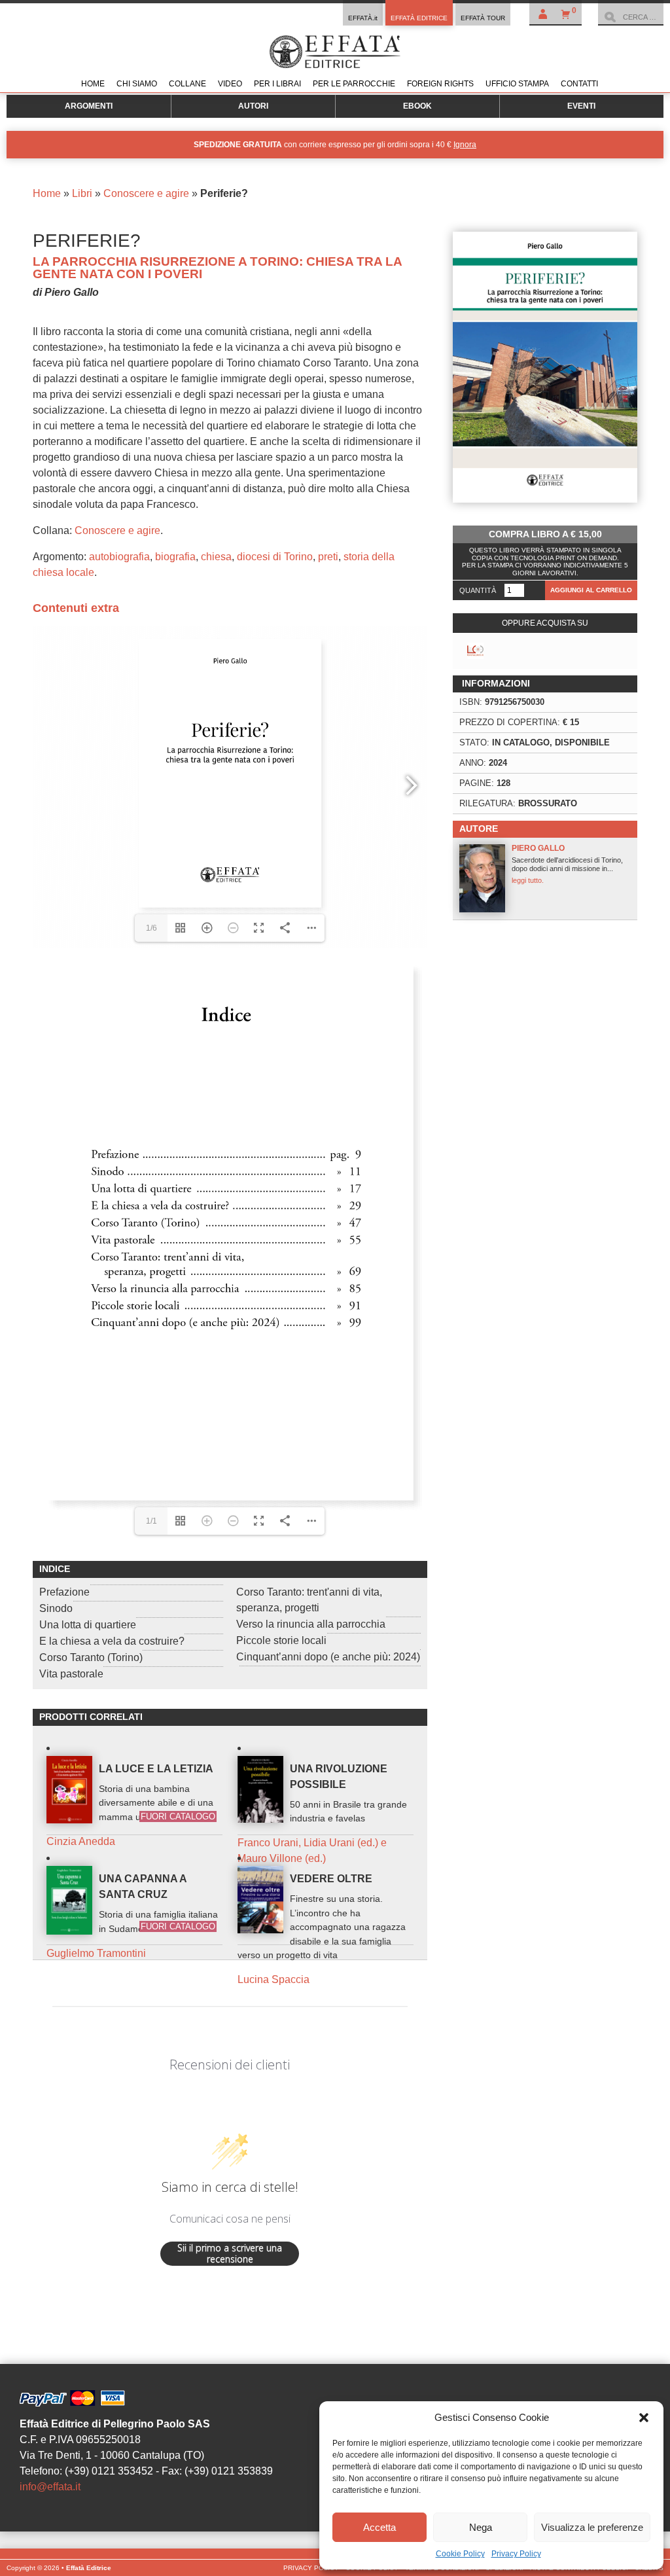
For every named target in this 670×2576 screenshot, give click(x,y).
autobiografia (119, 557)
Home (93, 84)
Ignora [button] (465, 145)
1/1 (151, 1521)
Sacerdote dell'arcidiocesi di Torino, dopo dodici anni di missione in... (567, 864)
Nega (481, 2527)
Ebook (417, 106)
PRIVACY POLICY (311, 2568)
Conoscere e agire (146, 193)
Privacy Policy (516, 2554)
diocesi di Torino (275, 557)
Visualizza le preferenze (592, 2527)
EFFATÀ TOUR (483, 18)
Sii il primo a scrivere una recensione (230, 2254)
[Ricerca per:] (631, 17)
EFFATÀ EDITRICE (419, 18)
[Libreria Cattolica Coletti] (475, 651)
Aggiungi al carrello (591, 590)
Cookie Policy (460, 2554)
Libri (82, 193)
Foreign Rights (440, 84)
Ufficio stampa (517, 84)
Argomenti (89, 106)
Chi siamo (137, 84)
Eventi (581, 106)
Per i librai (277, 84)
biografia (175, 557)
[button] (644, 2418)
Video (230, 84)
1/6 (151, 928)
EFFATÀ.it (363, 18)
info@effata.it (50, 2487)
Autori (253, 106)
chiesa (216, 557)
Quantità (478, 590)
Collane (187, 84)
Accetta (379, 2527)
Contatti (579, 84)
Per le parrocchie (354, 84)
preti (328, 557)
